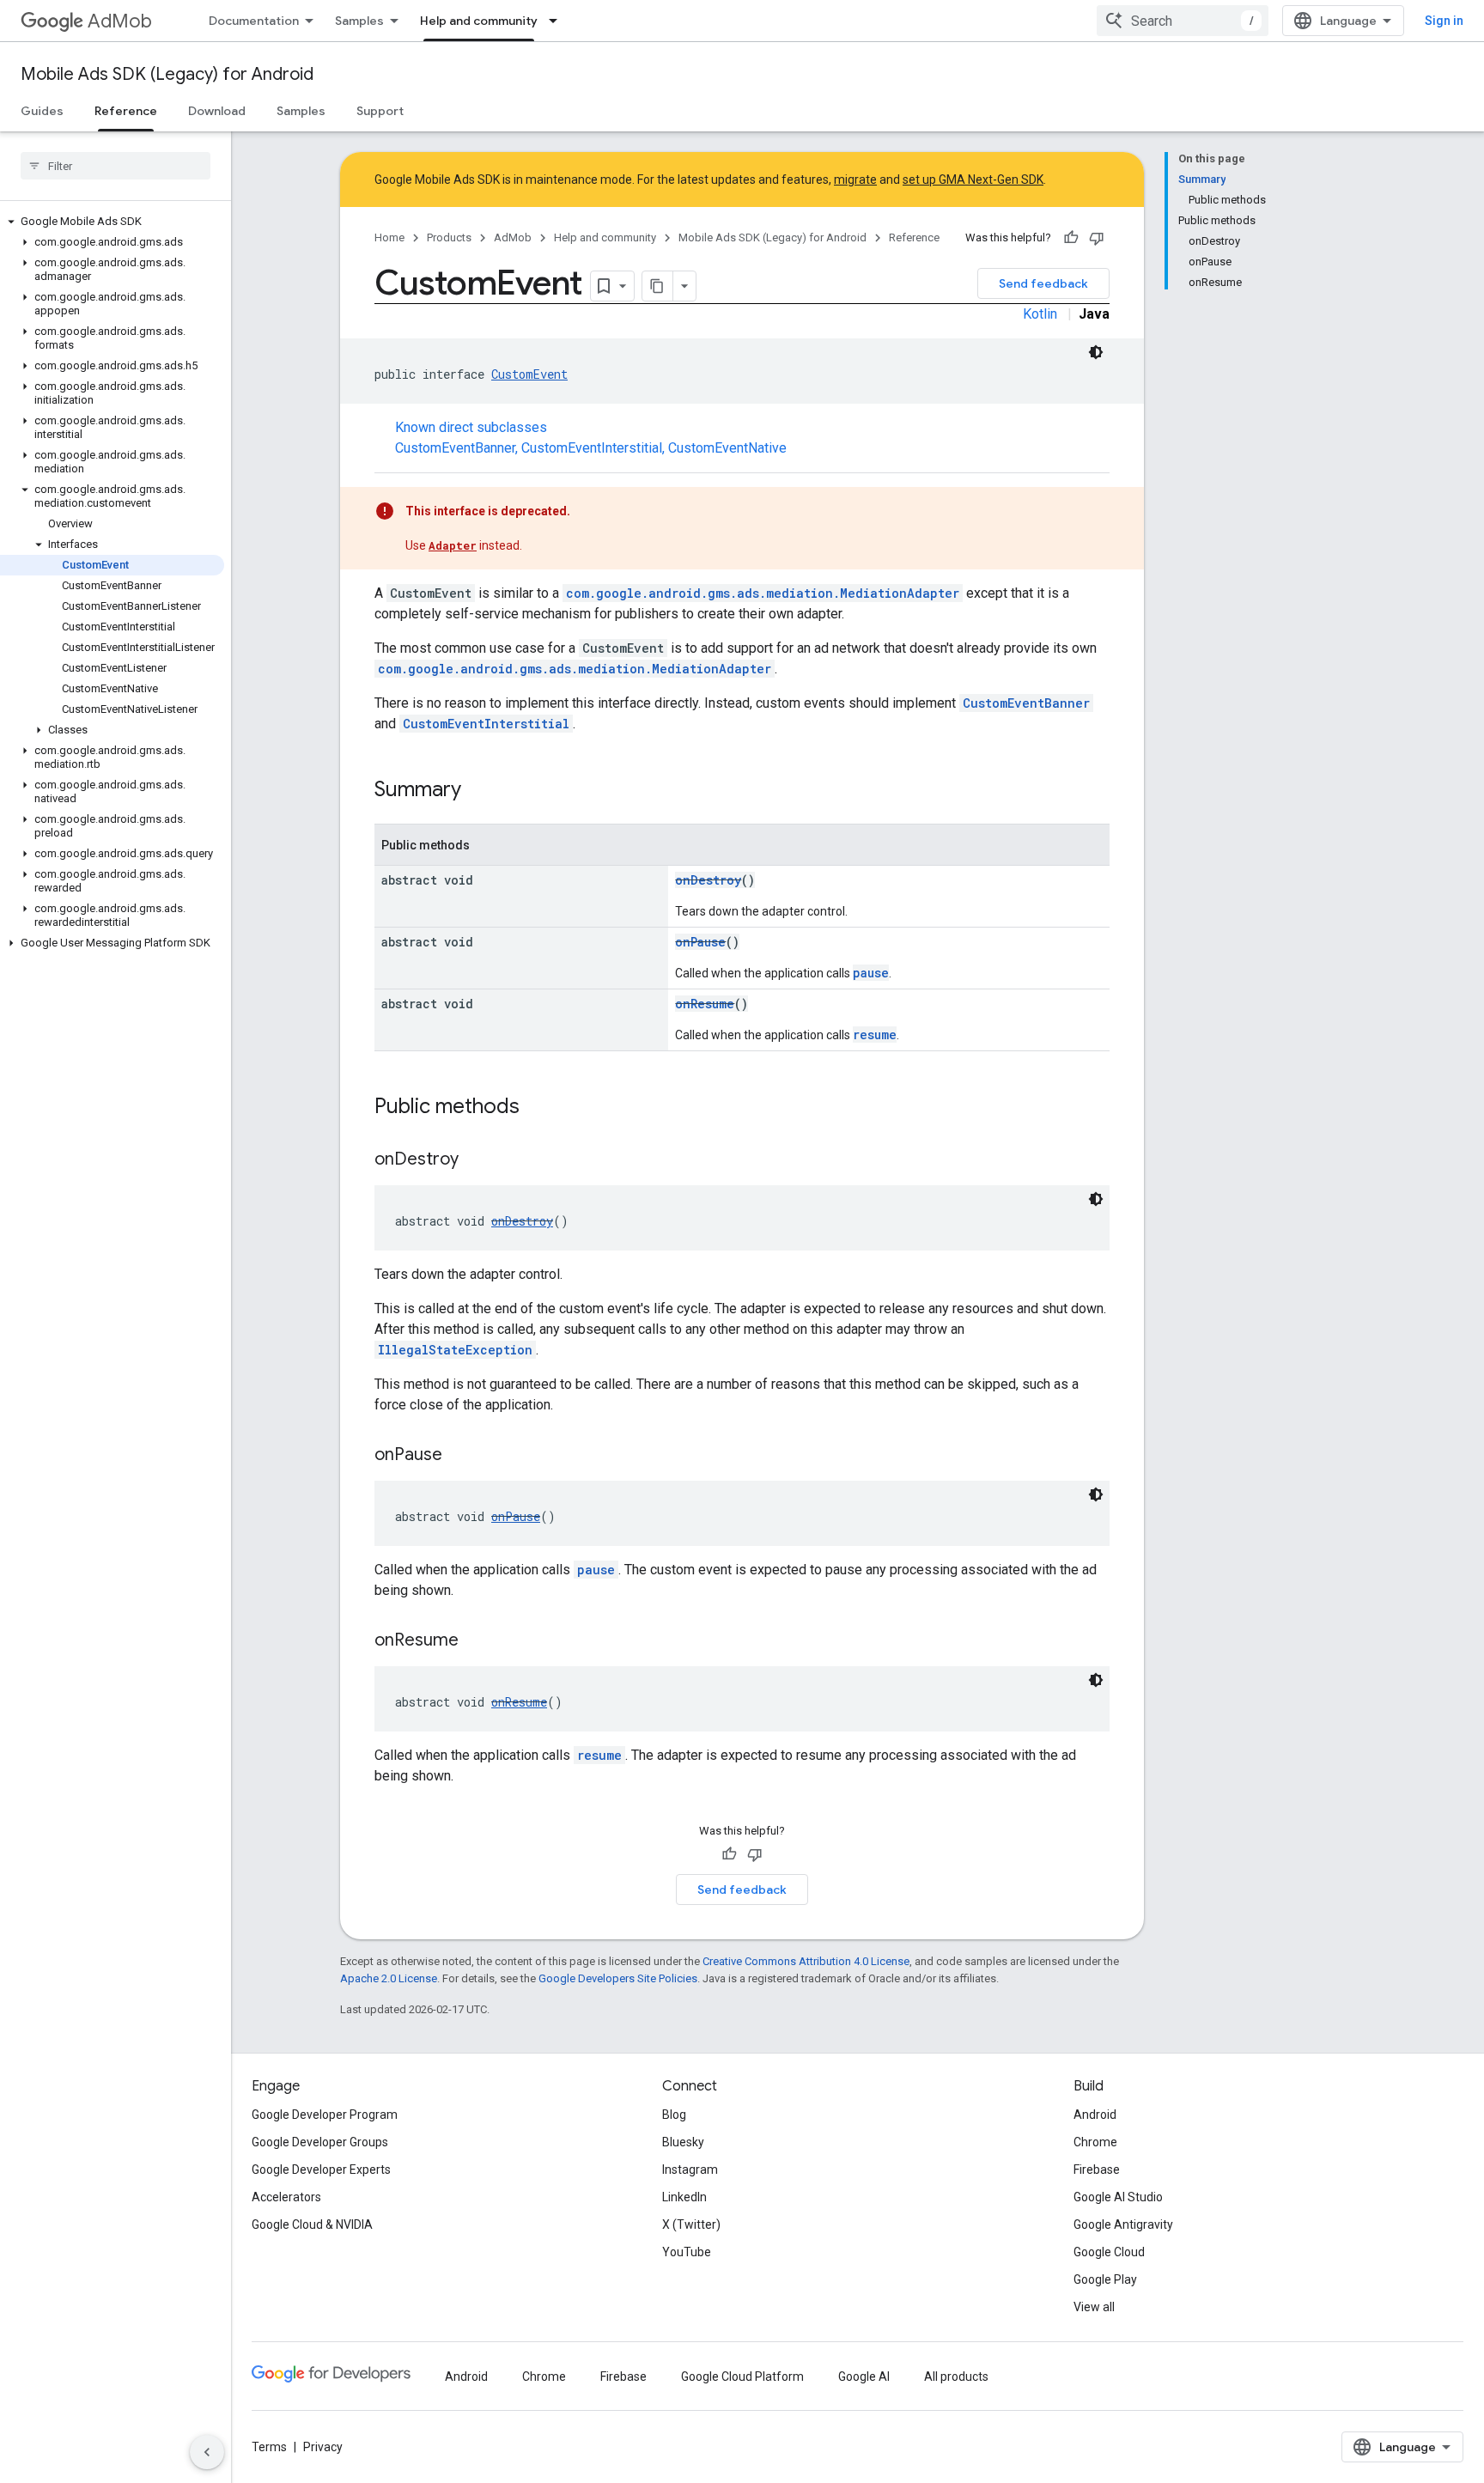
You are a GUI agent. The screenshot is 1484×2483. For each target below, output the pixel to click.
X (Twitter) (691, 2224)
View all (1094, 2307)
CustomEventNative (727, 448)
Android (1095, 2115)
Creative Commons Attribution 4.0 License (806, 1961)
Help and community (479, 21)
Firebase (1097, 2170)
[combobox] (1183, 21)
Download (217, 111)
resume (875, 1035)
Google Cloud (1109, 2252)
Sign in (1444, 21)
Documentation (254, 21)
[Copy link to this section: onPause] (459, 1456)
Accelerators (286, 2197)
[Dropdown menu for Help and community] (558, 21)
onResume (705, 1004)
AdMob (120, 21)
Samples (359, 21)
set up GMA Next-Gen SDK (973, 180)
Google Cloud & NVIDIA (312, 2224)
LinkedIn (684, 2197)
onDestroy (708, 880)
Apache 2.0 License (389, 1978)
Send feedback (1043, 283)
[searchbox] (116, 166)
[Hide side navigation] (207, 2452)
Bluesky (683, 2142)
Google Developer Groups (320, 2142)
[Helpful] (1071, 238)
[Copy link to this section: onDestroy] (476, 1160)
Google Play (1105, 2279)
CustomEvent (529, 374)
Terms (269, 2447)
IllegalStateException (455, 1350)
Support (380, 111)
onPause (700, 942)
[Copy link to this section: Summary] (478, 791)
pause (871, 973)
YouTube (687, 2252)
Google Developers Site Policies (618, 1978)
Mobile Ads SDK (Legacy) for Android (167, 74)
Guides (42, 111)
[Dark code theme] (1096, 352)
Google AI (864, 2376)
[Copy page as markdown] (658, 286)
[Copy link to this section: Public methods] (537, 1108)
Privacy (323, 2447)
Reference (126, 111)
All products (956, 2376)
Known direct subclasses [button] (591, 438)
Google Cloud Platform (742, 2376)
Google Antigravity (1123, 2224)
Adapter (453, 545)
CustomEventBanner (455, 448)
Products (449, 237)
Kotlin (1040, 314)
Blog (674, 2115)
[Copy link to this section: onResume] (476, 1641)
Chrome (1095, 2142)
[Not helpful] (1097, 238)
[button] (112, 222)
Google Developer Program (325, 2115)
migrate (855, 180)
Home (389, 237)
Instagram (690, 2170)
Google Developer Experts (321, 2170)
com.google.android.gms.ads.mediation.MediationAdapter (763, 593)
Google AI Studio (1118, 2197)
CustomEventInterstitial (592, 448)
